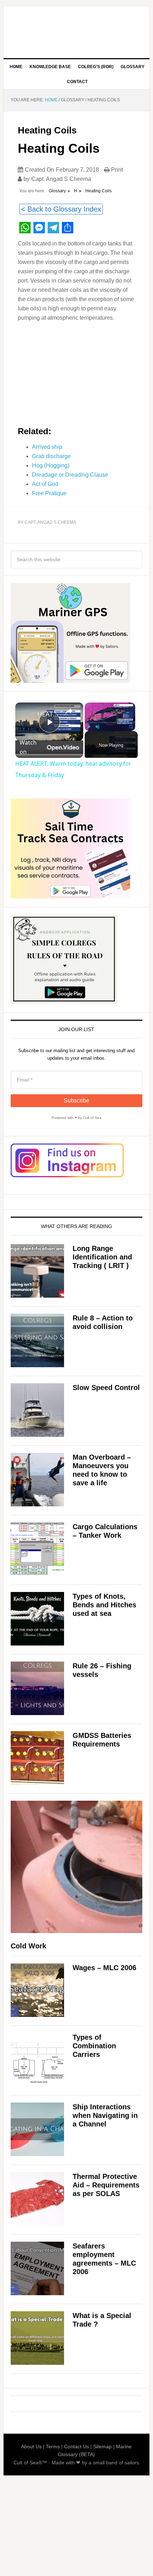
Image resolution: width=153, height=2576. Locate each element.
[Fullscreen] (131, 727)
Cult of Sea (77, 29)
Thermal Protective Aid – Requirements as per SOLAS (106, 2185)
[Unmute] (97, 727)
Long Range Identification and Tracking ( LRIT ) (102, 1257)
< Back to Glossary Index (61, 209)
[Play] (89, 727)
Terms (53, 2446)
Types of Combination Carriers (94, 2046)
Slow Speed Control (106, 1388)
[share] (69, 711)
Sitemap (102, 2446)
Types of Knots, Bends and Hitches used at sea (104, 1605)
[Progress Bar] (110, 722)
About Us (31, 2446)
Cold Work (28, 1946)
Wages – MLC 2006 (104, 1968)
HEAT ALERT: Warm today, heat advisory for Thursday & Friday (48, 714)
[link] (27, 714)
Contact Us (76, 2446)
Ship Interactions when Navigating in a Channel (105, 2115)
